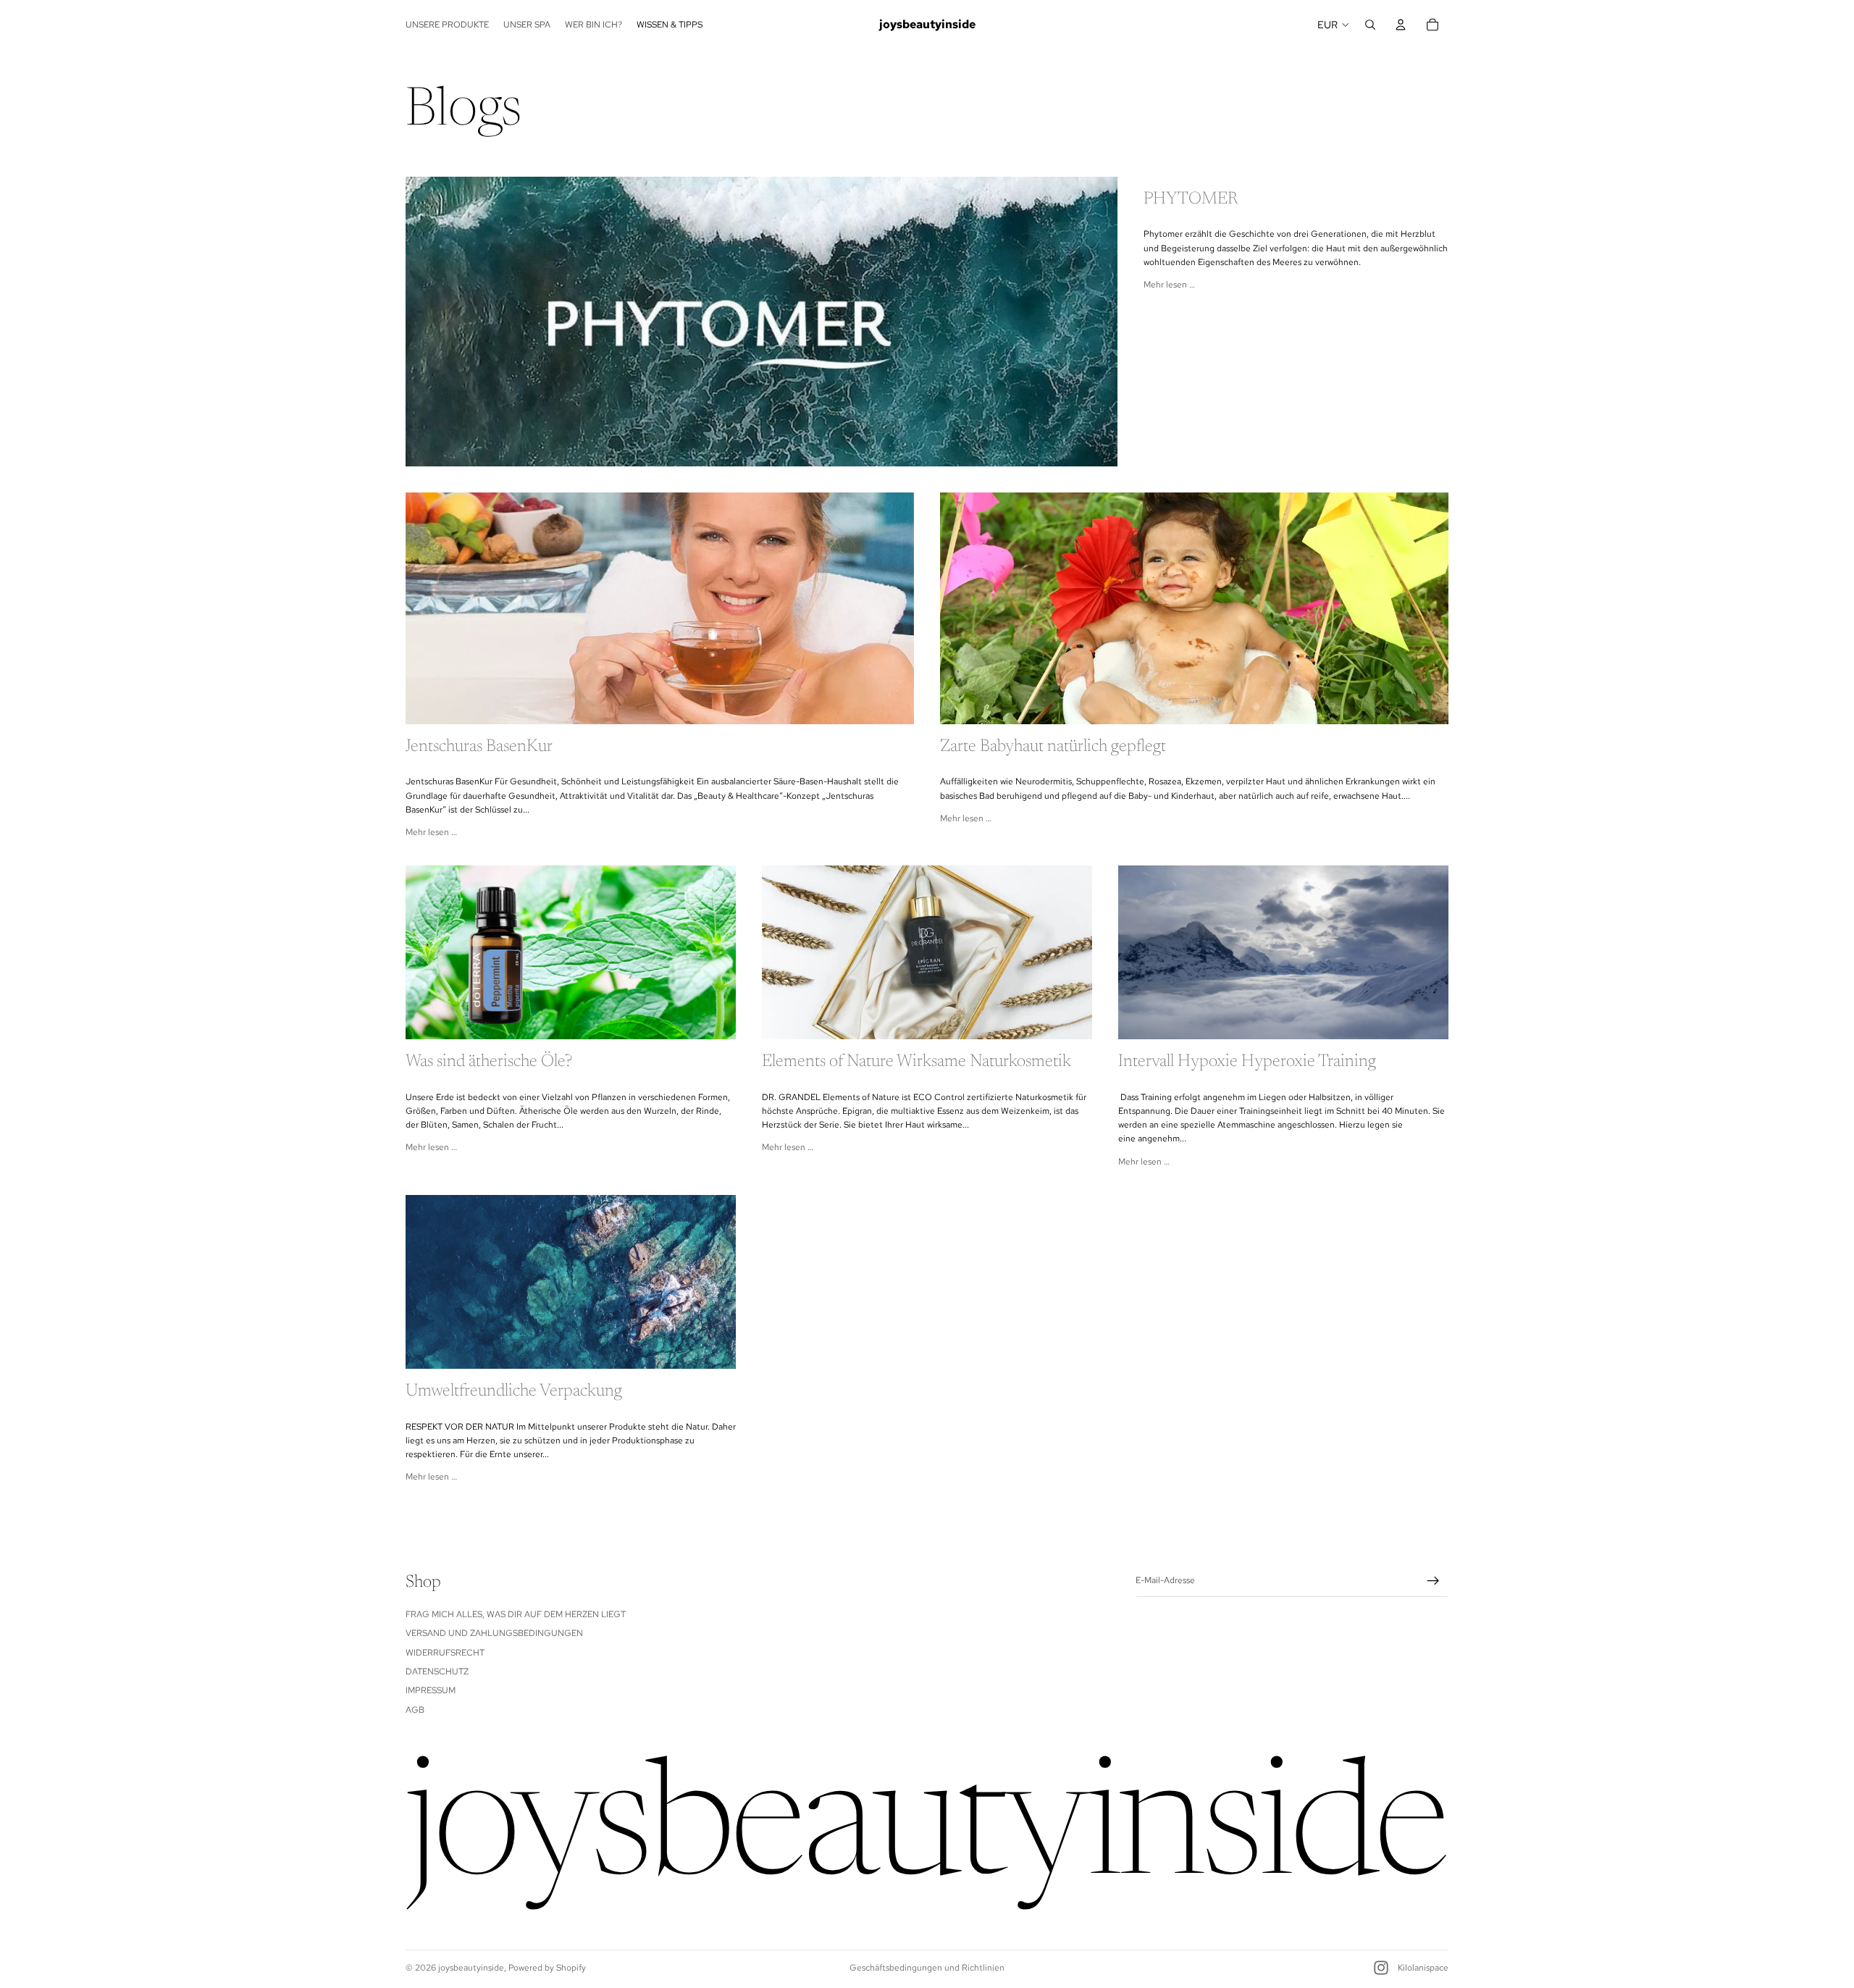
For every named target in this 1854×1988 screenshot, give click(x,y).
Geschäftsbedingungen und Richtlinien (927, 1968)
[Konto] (1401, 25)
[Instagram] (1381, 1968)
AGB (415, 1710)
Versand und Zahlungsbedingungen (494, 1634)
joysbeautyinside (471, 1968)
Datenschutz (437, 1672)
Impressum (431, 1691)
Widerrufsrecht (445, 1653)
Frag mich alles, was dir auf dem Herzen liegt (516, 1614)
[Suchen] (1370, 25)
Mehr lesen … (1169, 285)
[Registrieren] (1433, 1581)
